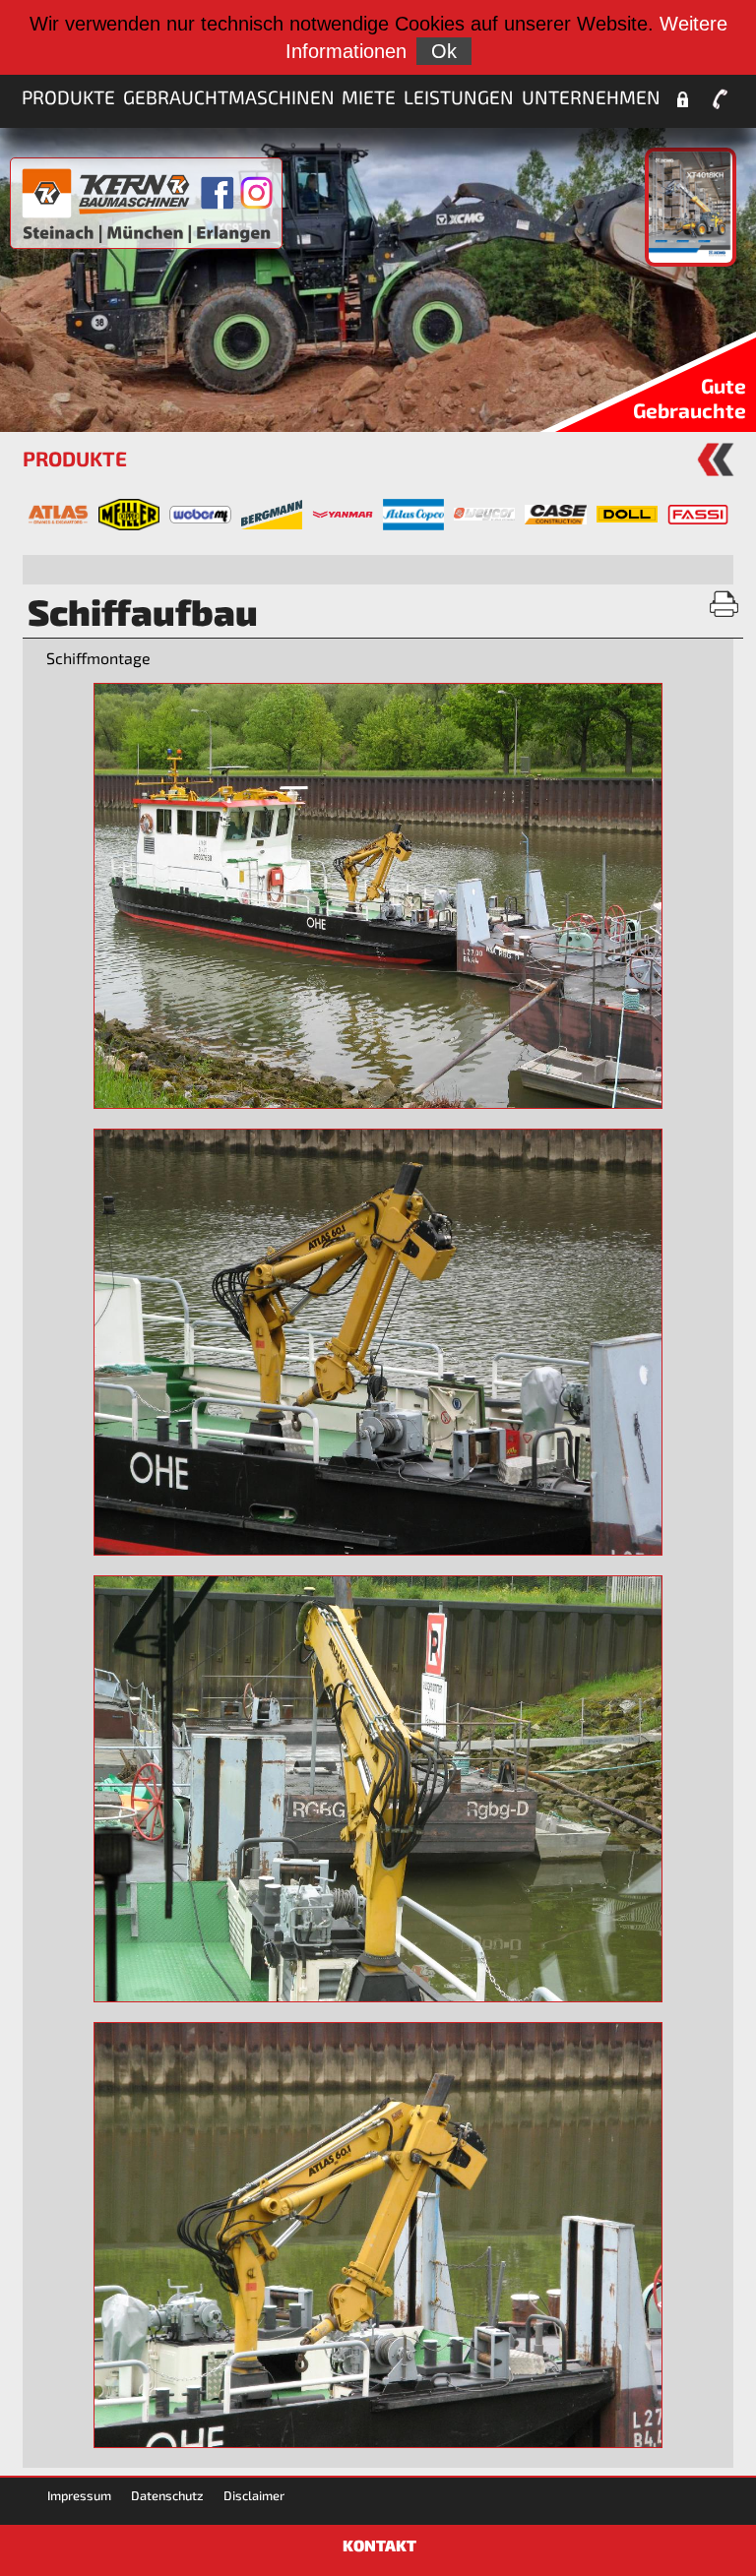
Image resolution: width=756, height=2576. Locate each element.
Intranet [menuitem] (682, 99)
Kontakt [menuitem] (720, 99)
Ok (444, 51)
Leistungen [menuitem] (459, 97)
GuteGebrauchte (690, 398)
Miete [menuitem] (369, 97)
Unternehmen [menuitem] (591, 97)
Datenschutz (167, 2495)
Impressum (79, 2495)
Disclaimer (254, 2495)
